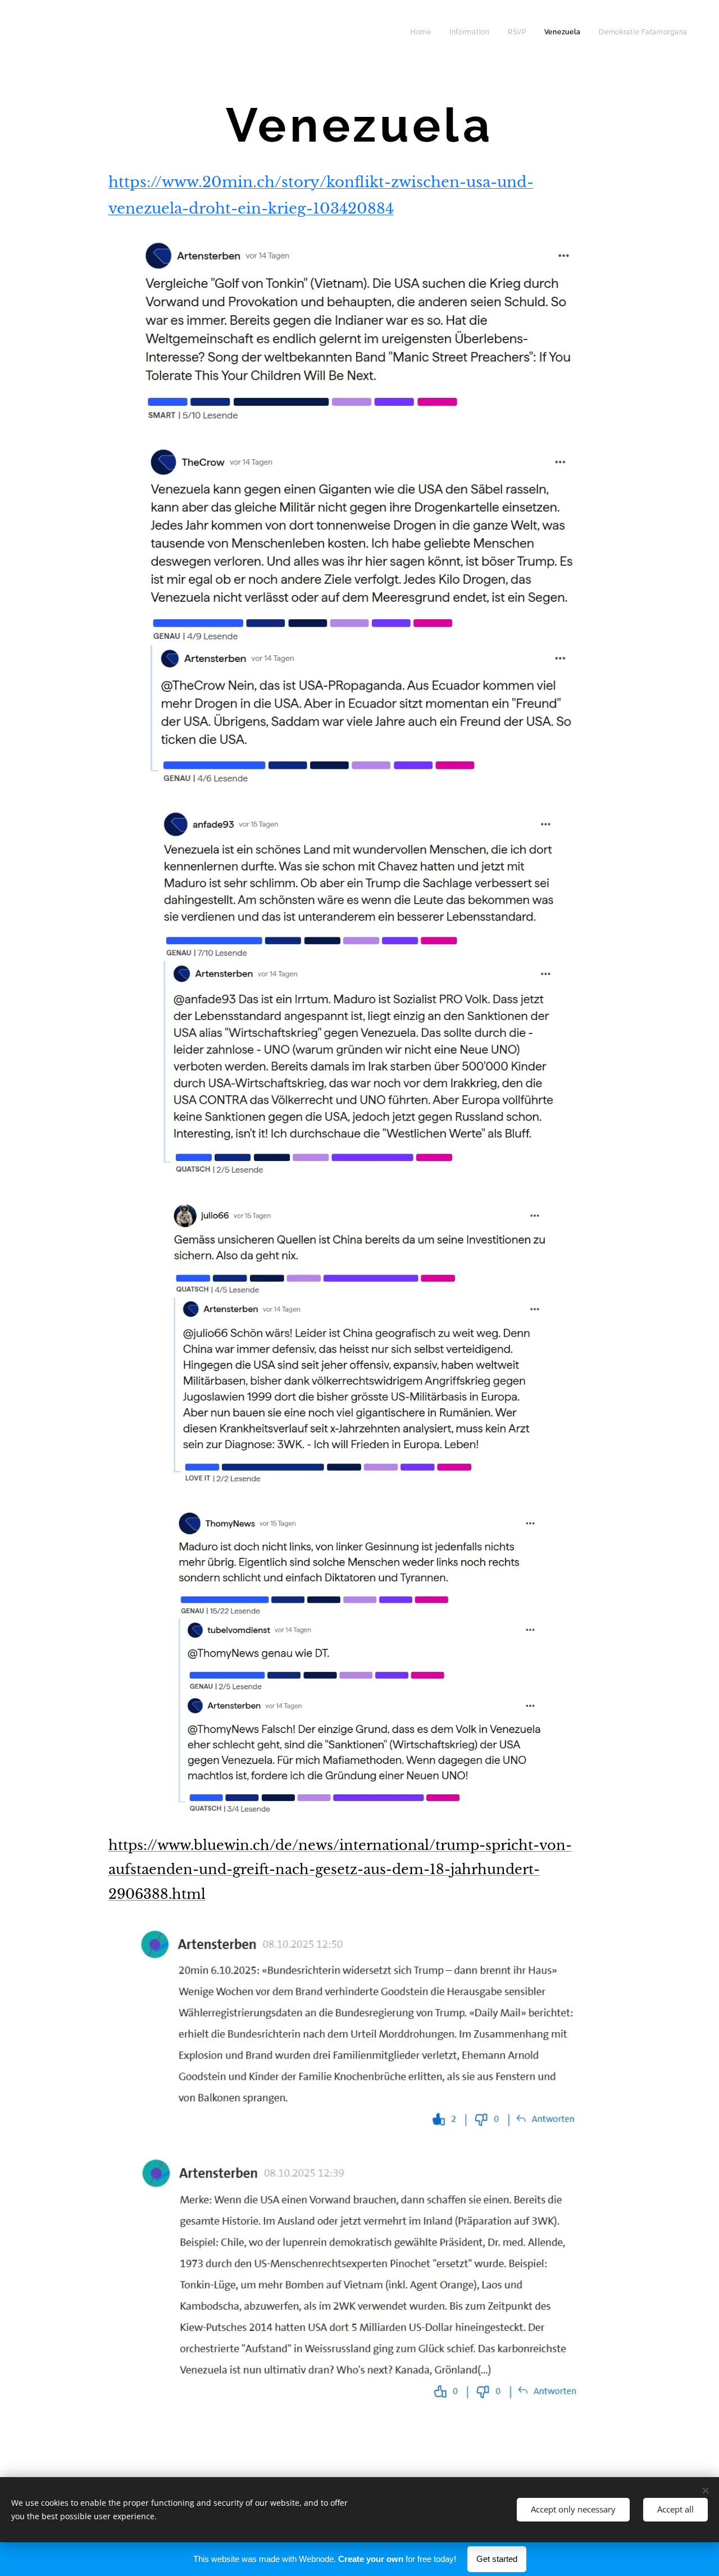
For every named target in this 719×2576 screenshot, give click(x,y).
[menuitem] (424, 32)
